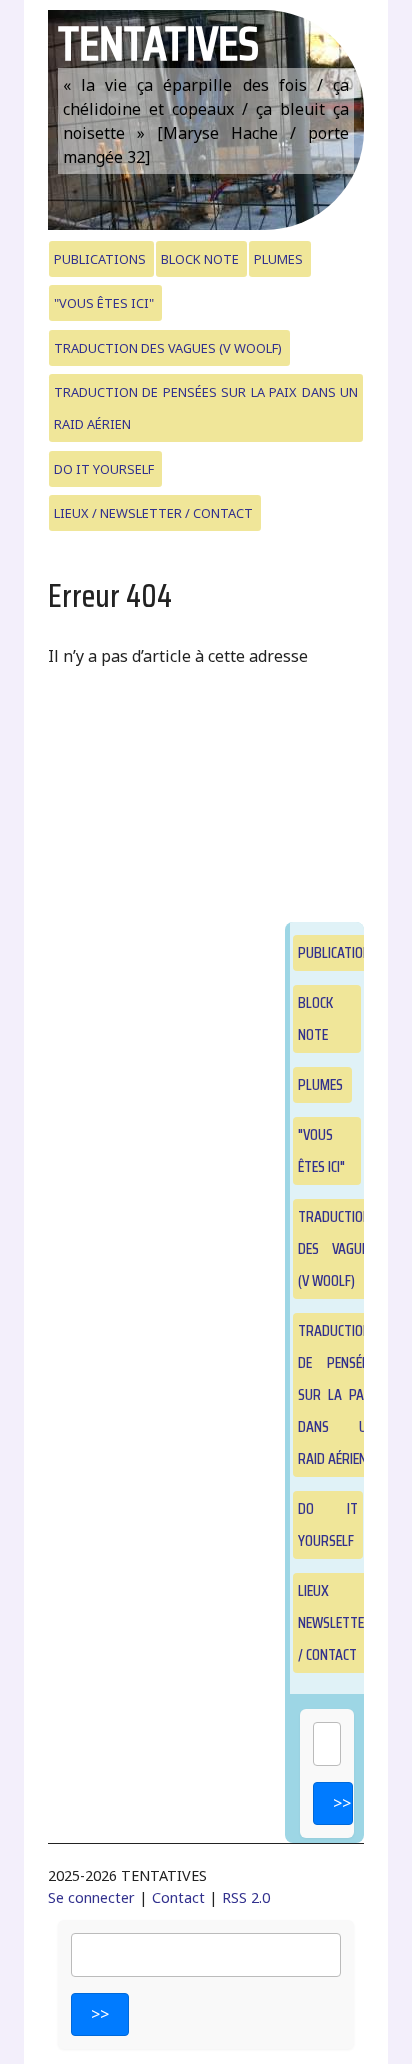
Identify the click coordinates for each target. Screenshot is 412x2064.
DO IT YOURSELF (104, 469)
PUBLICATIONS (100, 259)
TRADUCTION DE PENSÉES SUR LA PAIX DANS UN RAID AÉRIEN (206, 408)
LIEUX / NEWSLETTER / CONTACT (153, 513)
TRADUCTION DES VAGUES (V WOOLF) (168, 348)
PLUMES (278, 259)
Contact (178, 1897)
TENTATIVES (158, 43)
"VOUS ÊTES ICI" (104, 303)
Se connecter (91, 1897)
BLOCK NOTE (200, 259)
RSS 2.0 (246, 1897)
